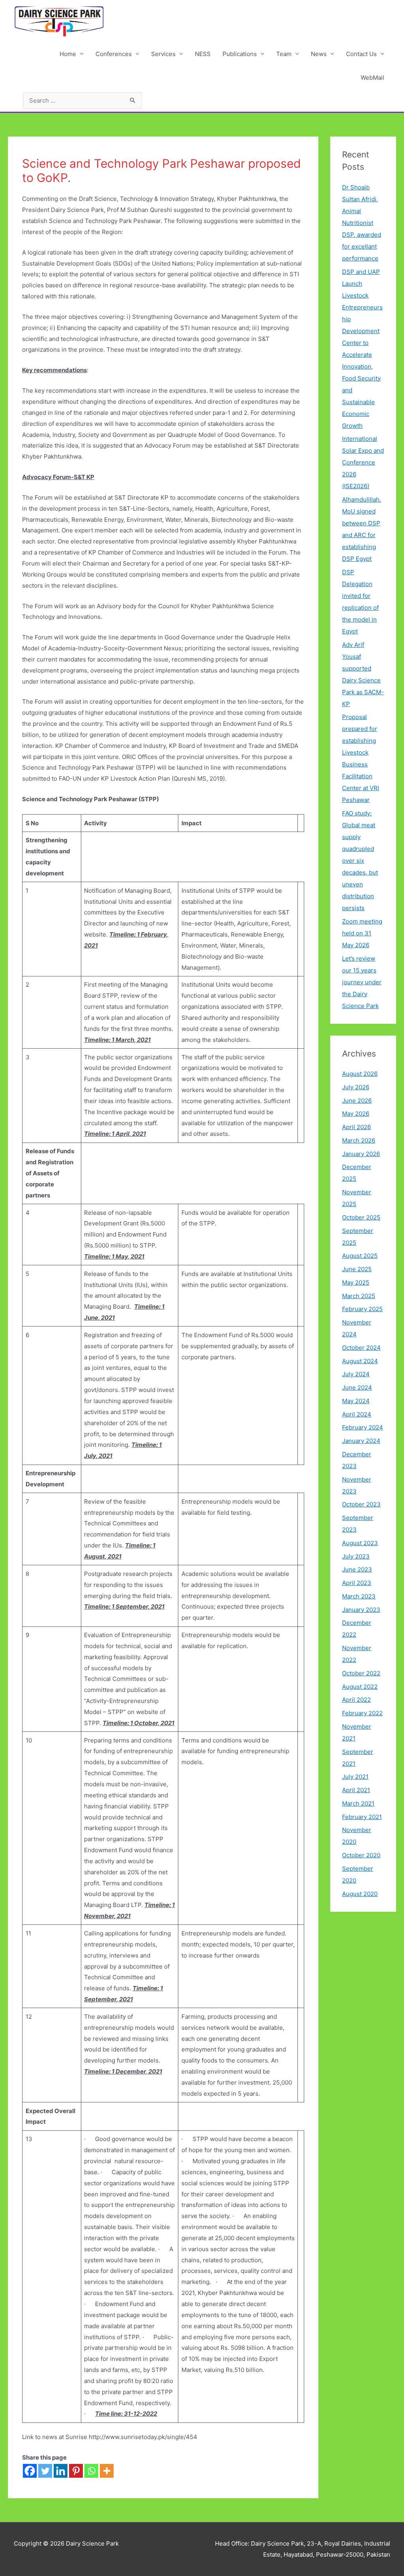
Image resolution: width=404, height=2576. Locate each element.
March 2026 (359, 1140)
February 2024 (363, 1427)
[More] (107, 2471)
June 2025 (357, 1269)
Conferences (114, 54)
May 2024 (356, 1401)
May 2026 (356, 1114)
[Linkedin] (61, 2471)
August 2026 (360, 1074)
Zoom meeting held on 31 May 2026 (362, 933)
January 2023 (361, 1610)
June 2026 (357, 1101)
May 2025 (356, 1282)
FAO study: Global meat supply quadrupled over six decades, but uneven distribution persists (360, 861)
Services (163, 54)
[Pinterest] (76, 2471)
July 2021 (355, 1777)
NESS (203, 54)
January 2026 (361, 1154)
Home (68, 54)
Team (284, 54)
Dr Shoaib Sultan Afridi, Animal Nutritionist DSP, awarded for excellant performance (362, 223)
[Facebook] (30, 2471)
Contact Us (361, 54)
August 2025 (360, 1256)
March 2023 (359, 1596)
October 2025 (361, 1217)
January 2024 (361, 1441)
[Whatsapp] (91, 2471)
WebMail (372, 78)
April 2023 (357, 1583)
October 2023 (361, 1504)
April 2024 (357, 1414)
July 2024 (356, 1374)
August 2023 (360, 1543)
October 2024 (361, 1348)
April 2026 (356, 1127)
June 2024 (357, 1387)
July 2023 (356, 1556)
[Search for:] (82, 100)
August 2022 (360, 1687)
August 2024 (360, 1361)
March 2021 (358, 1803)
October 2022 (361, 1673)
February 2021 (362, 1817)
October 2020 (361, 1855)
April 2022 (356, 1700)
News (319, 54)
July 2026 (356, 1087)
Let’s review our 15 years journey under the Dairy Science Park (362, 982)
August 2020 (360, 1894)
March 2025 (359, 1296)
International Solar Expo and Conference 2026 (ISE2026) (363, 462)
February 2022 (362, 1713)
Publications (240, 54)
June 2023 (357, 1569)
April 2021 (356, 1790)
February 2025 (362, 1309)
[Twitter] (45, 2471)
